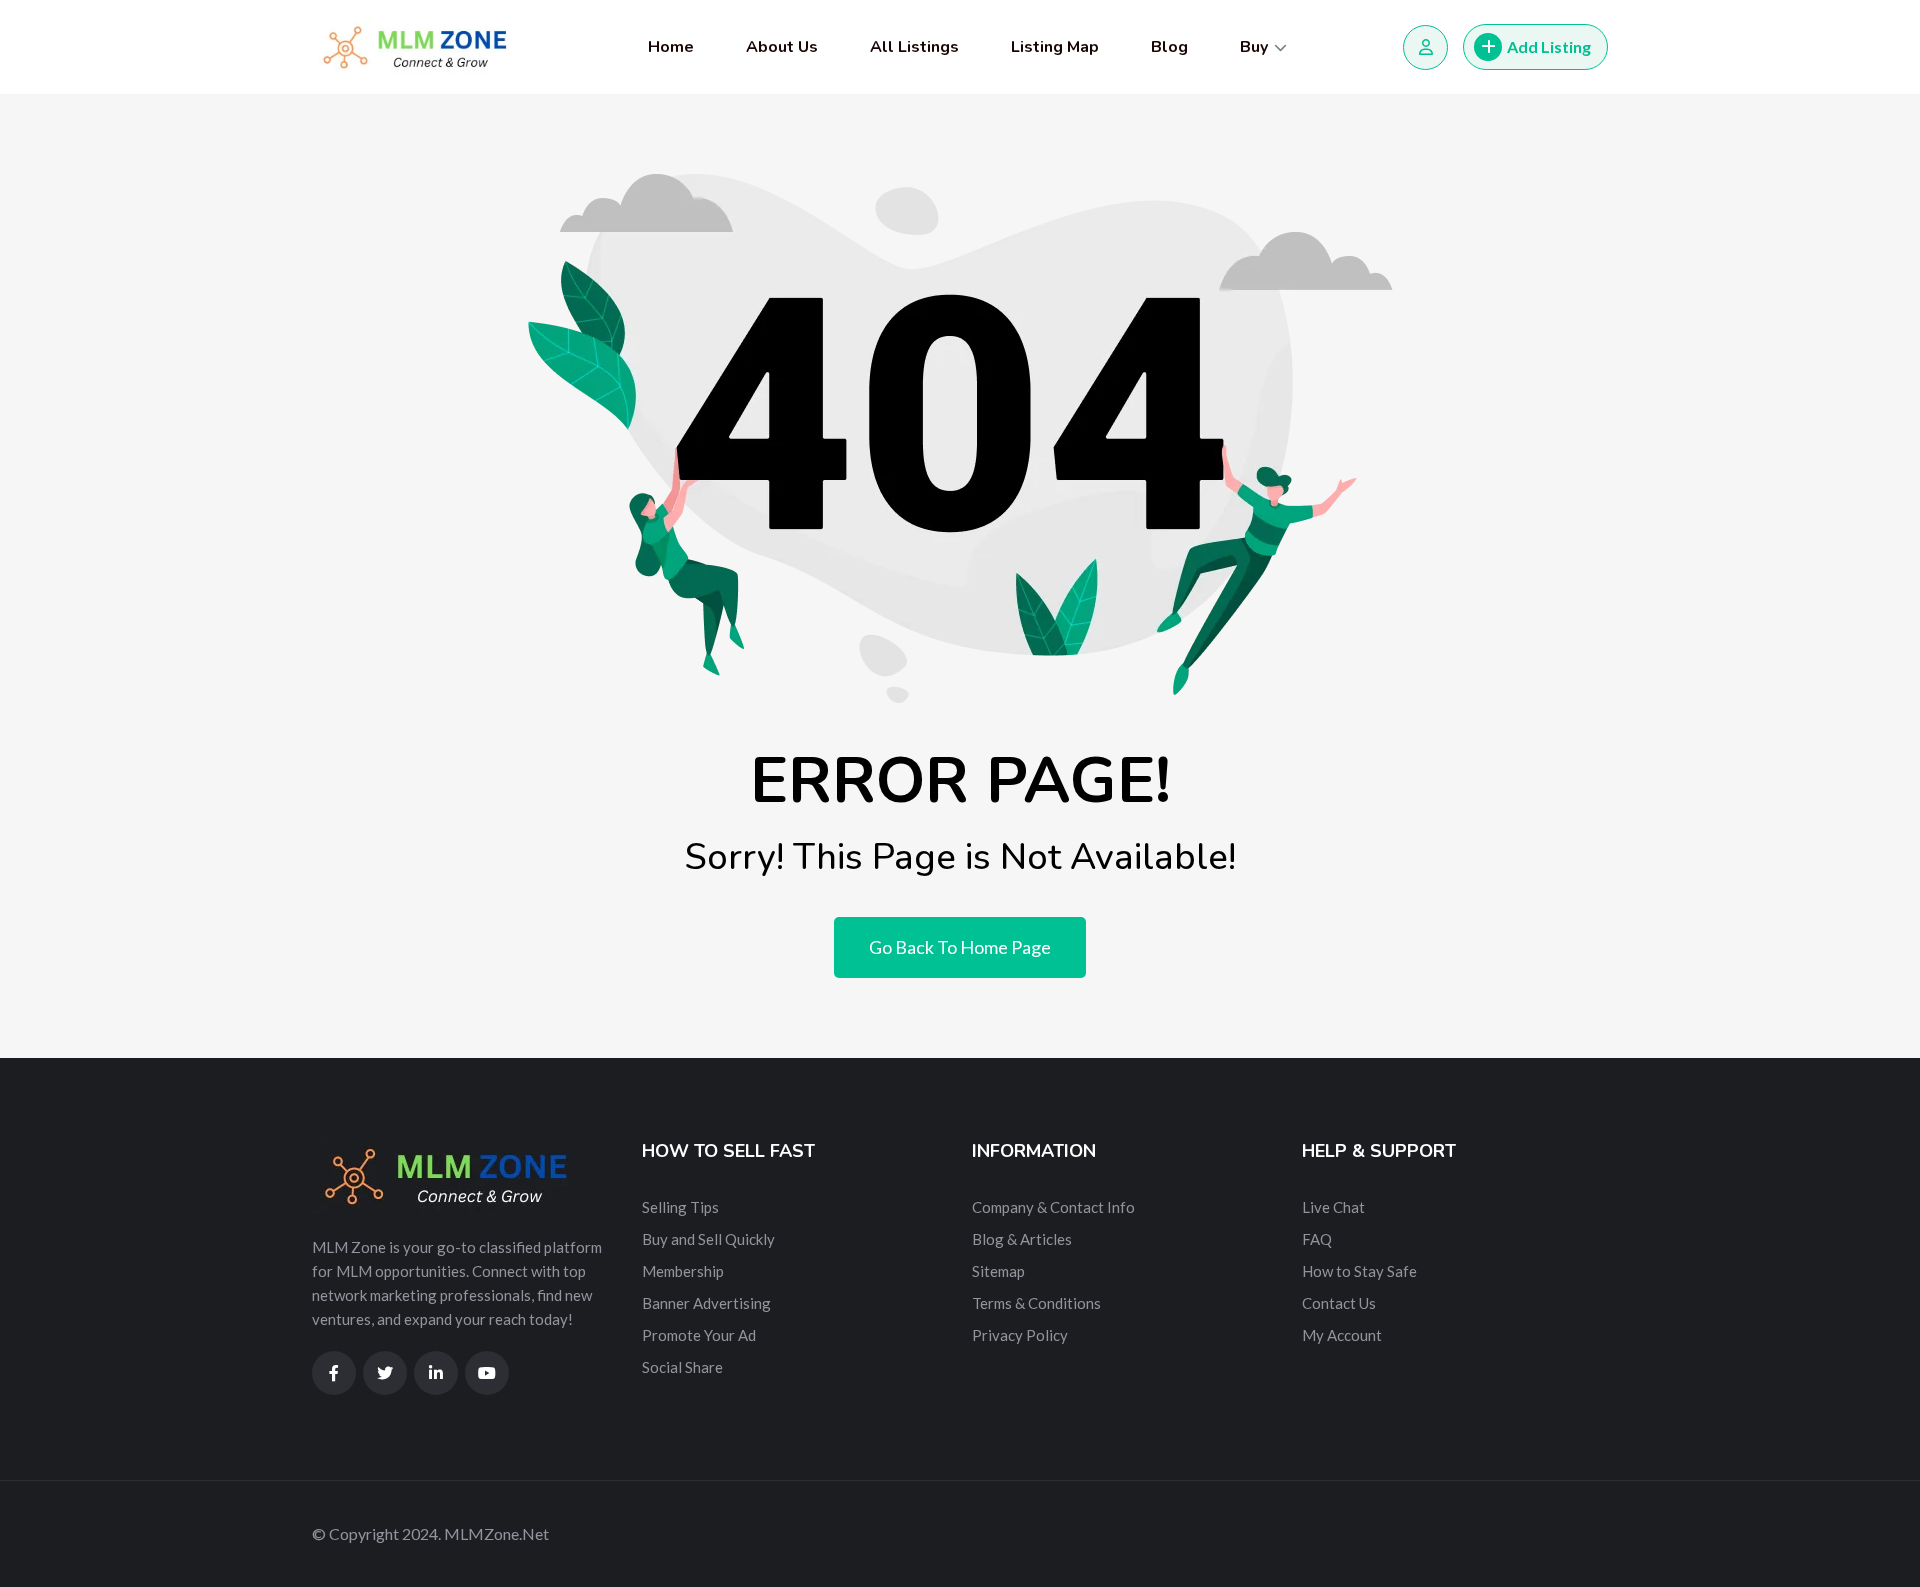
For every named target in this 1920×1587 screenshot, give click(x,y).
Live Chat (1333, 1207)
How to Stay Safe (1359, 1271)
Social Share (682, 1367)
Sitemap (998, 1271)
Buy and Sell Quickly (708, 1239)
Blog (1169, 47)
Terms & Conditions (1036, 1303)
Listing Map (1055, 47)
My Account (1342, 1335)
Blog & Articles (1022, 1239)
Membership (683, 1271)
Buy (1254, 47)
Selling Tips (680, 1207)
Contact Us (1339, 1303)
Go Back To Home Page (960, 947)
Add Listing (1549, 46)
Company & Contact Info (1053, 1207)
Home (671, 47)
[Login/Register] (1425, 47)
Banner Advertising (706, 1303)
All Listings (914, 47)
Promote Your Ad (699, 1335)
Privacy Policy (1020, 1335)
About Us (782, 47)
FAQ (1317, 1239)
